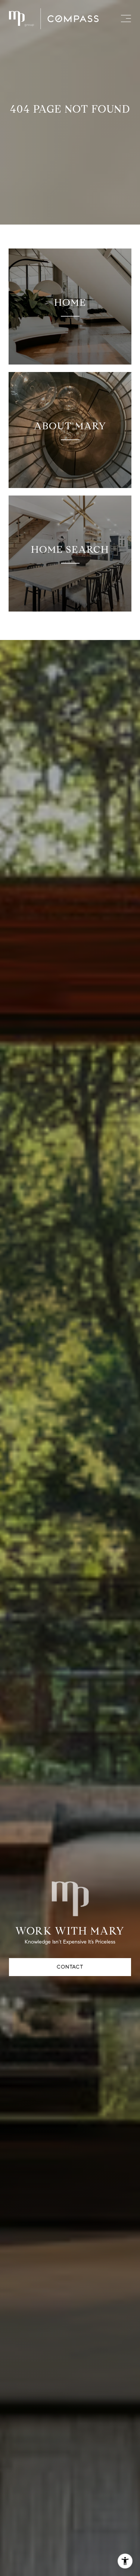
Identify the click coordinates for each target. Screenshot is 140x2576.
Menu (125, 19)
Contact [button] (70, 1967)
